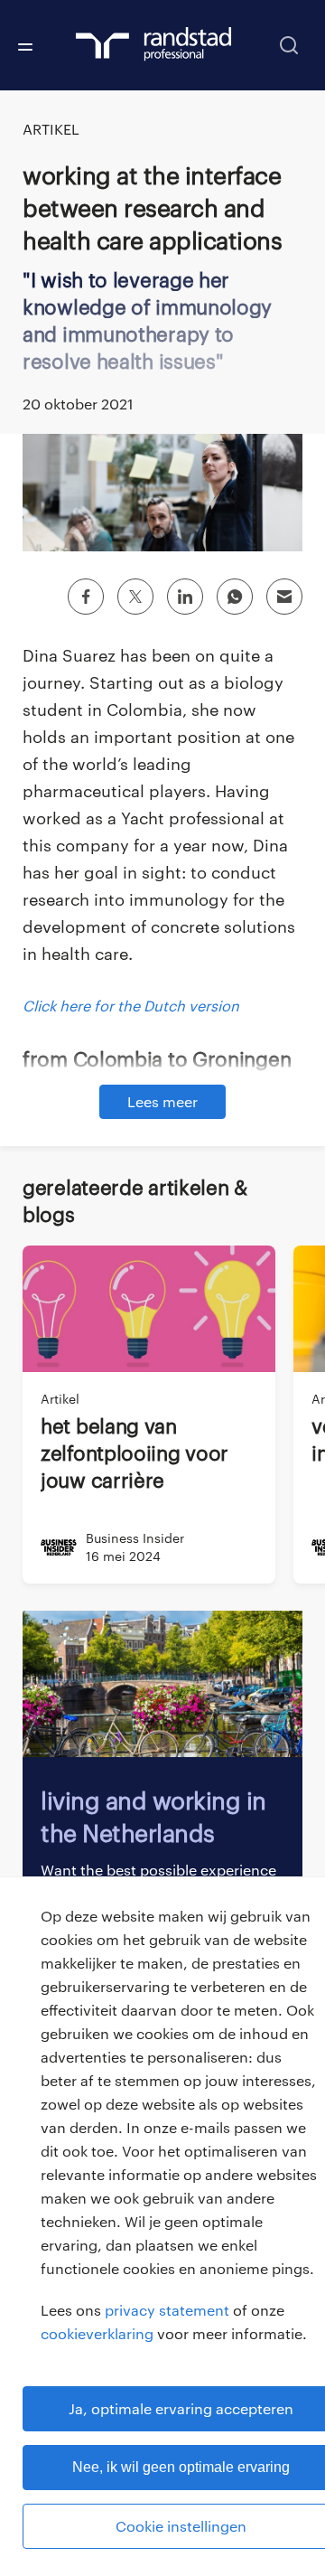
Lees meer (162, 1101)
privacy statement (167, 2310)
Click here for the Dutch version (131, 1006)
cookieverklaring (97, 2333)
